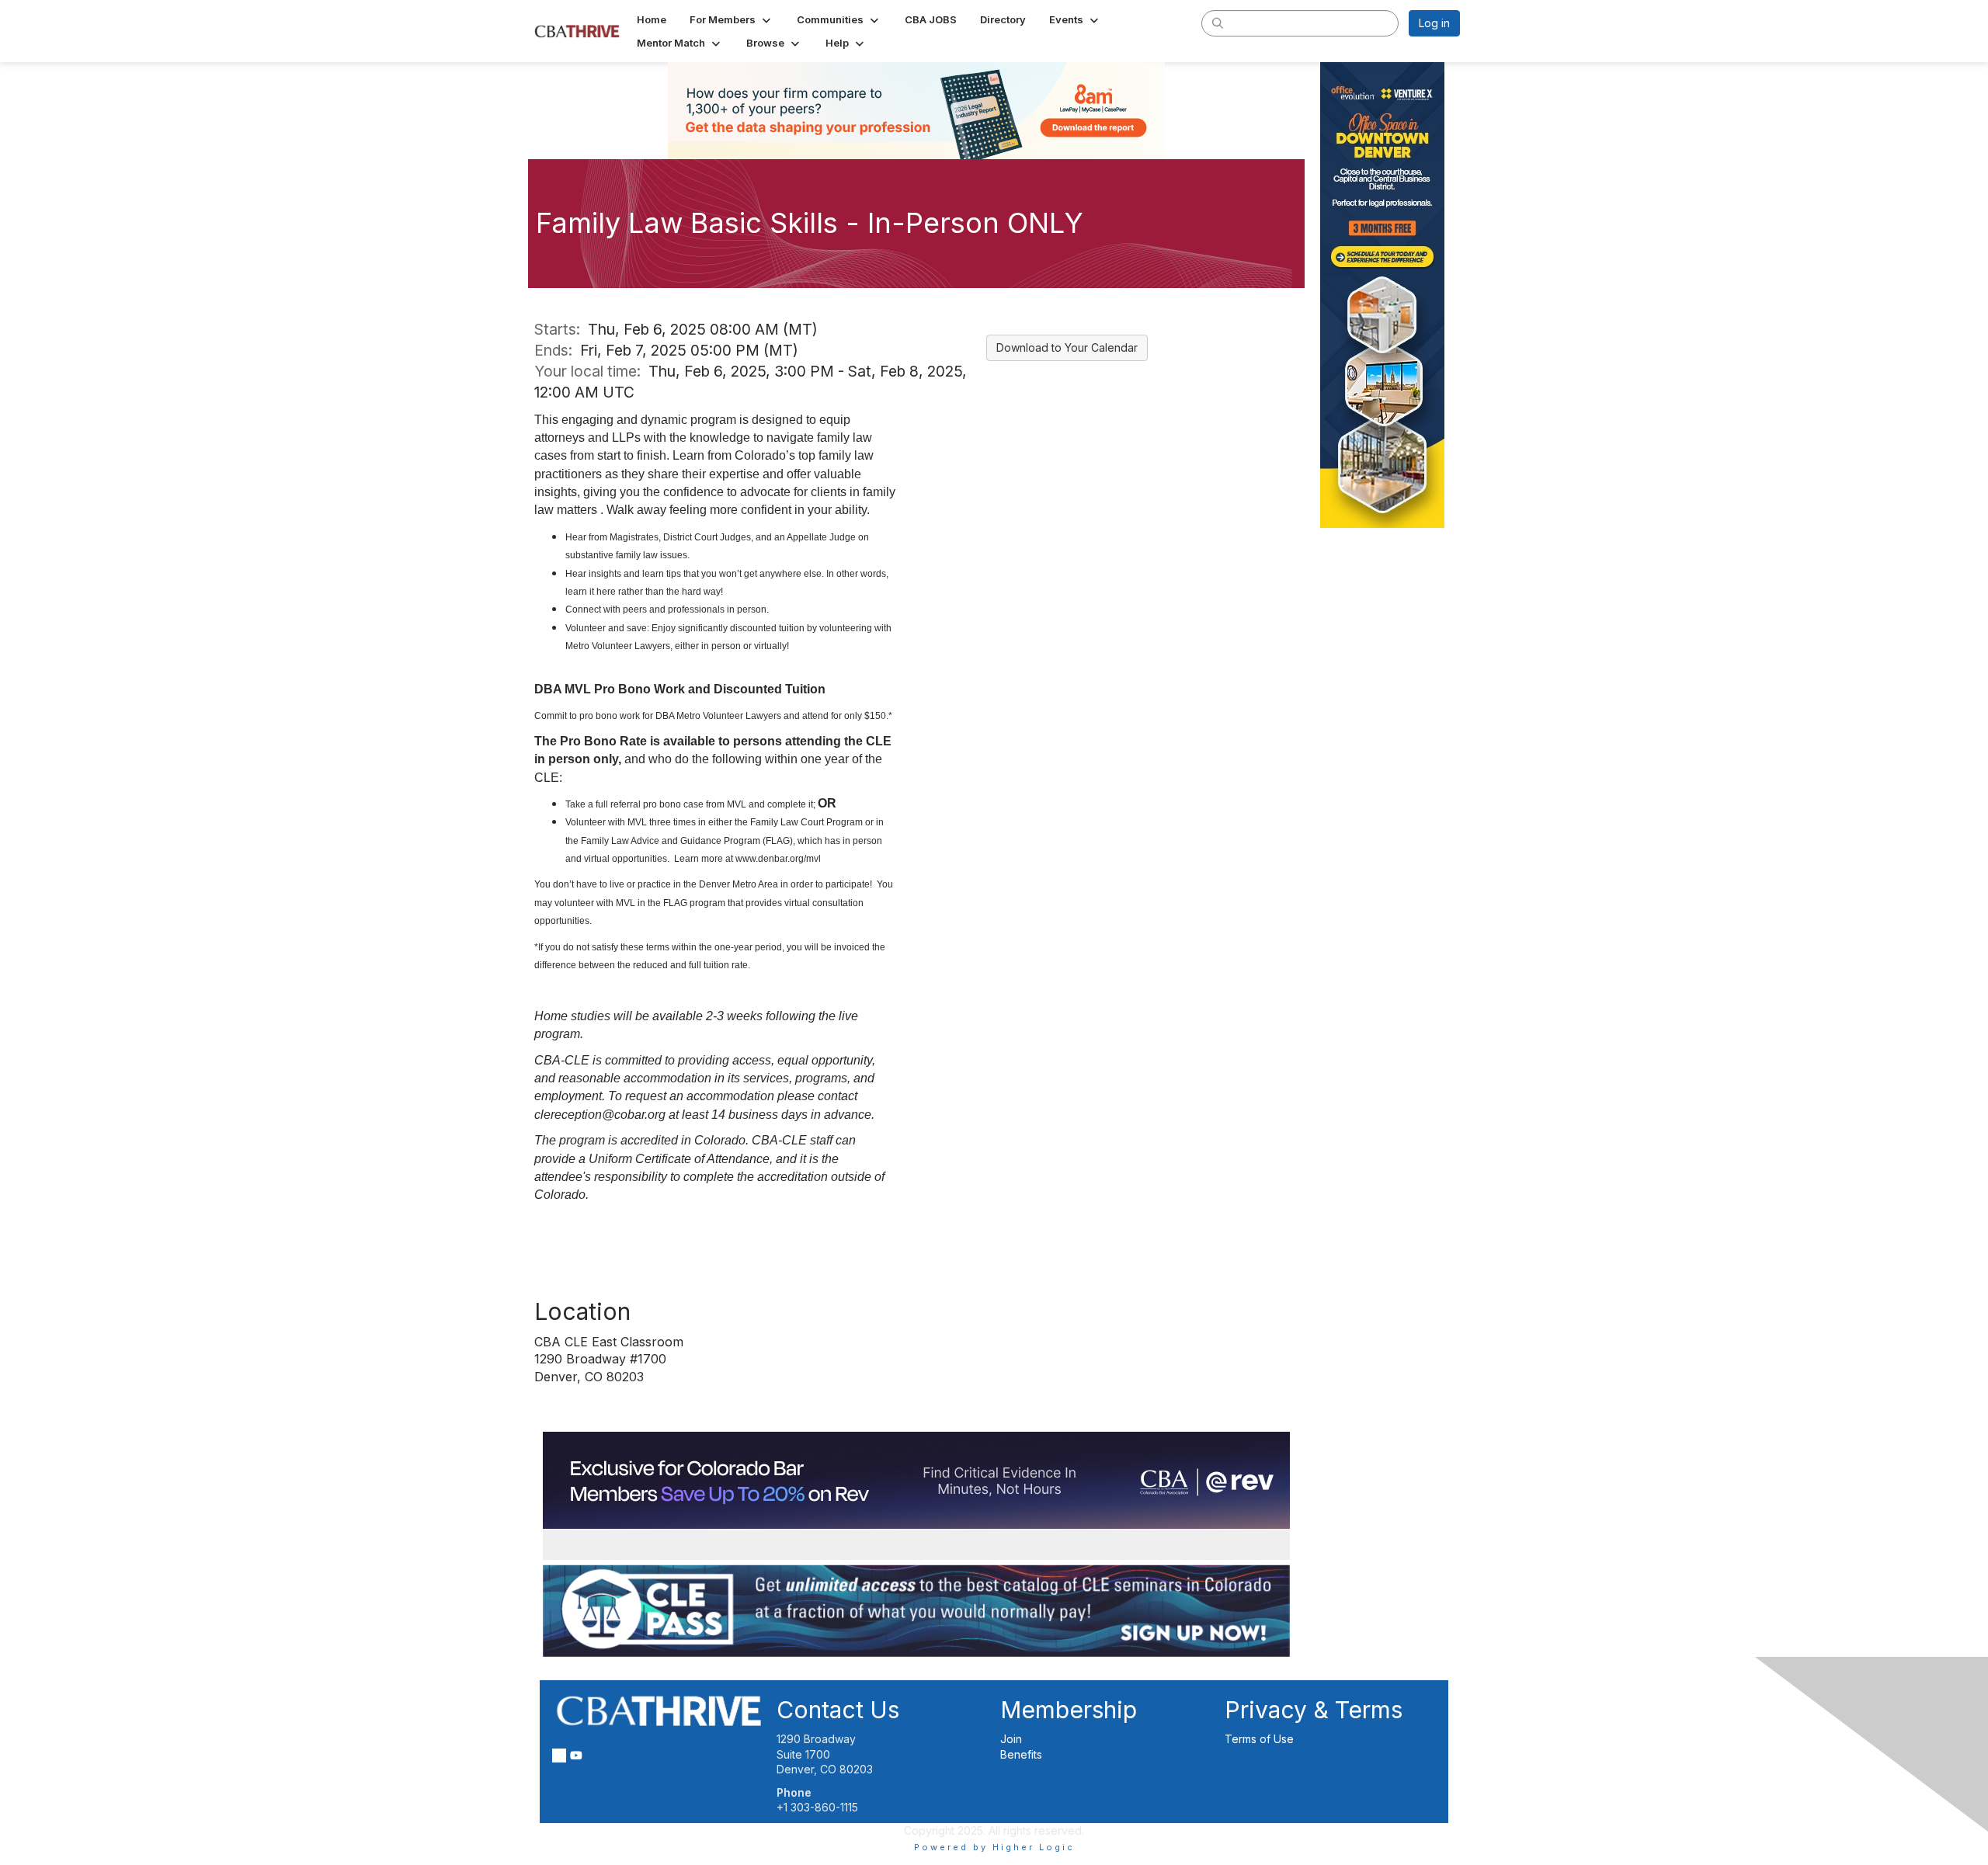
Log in (1434, 23)
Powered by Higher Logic (994, 1847)
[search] (1218, 23)
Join (1011, 1739)
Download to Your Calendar (1067, 347)
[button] (732, 19)
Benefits (1021, 1754)
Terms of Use (1259, 1739)
